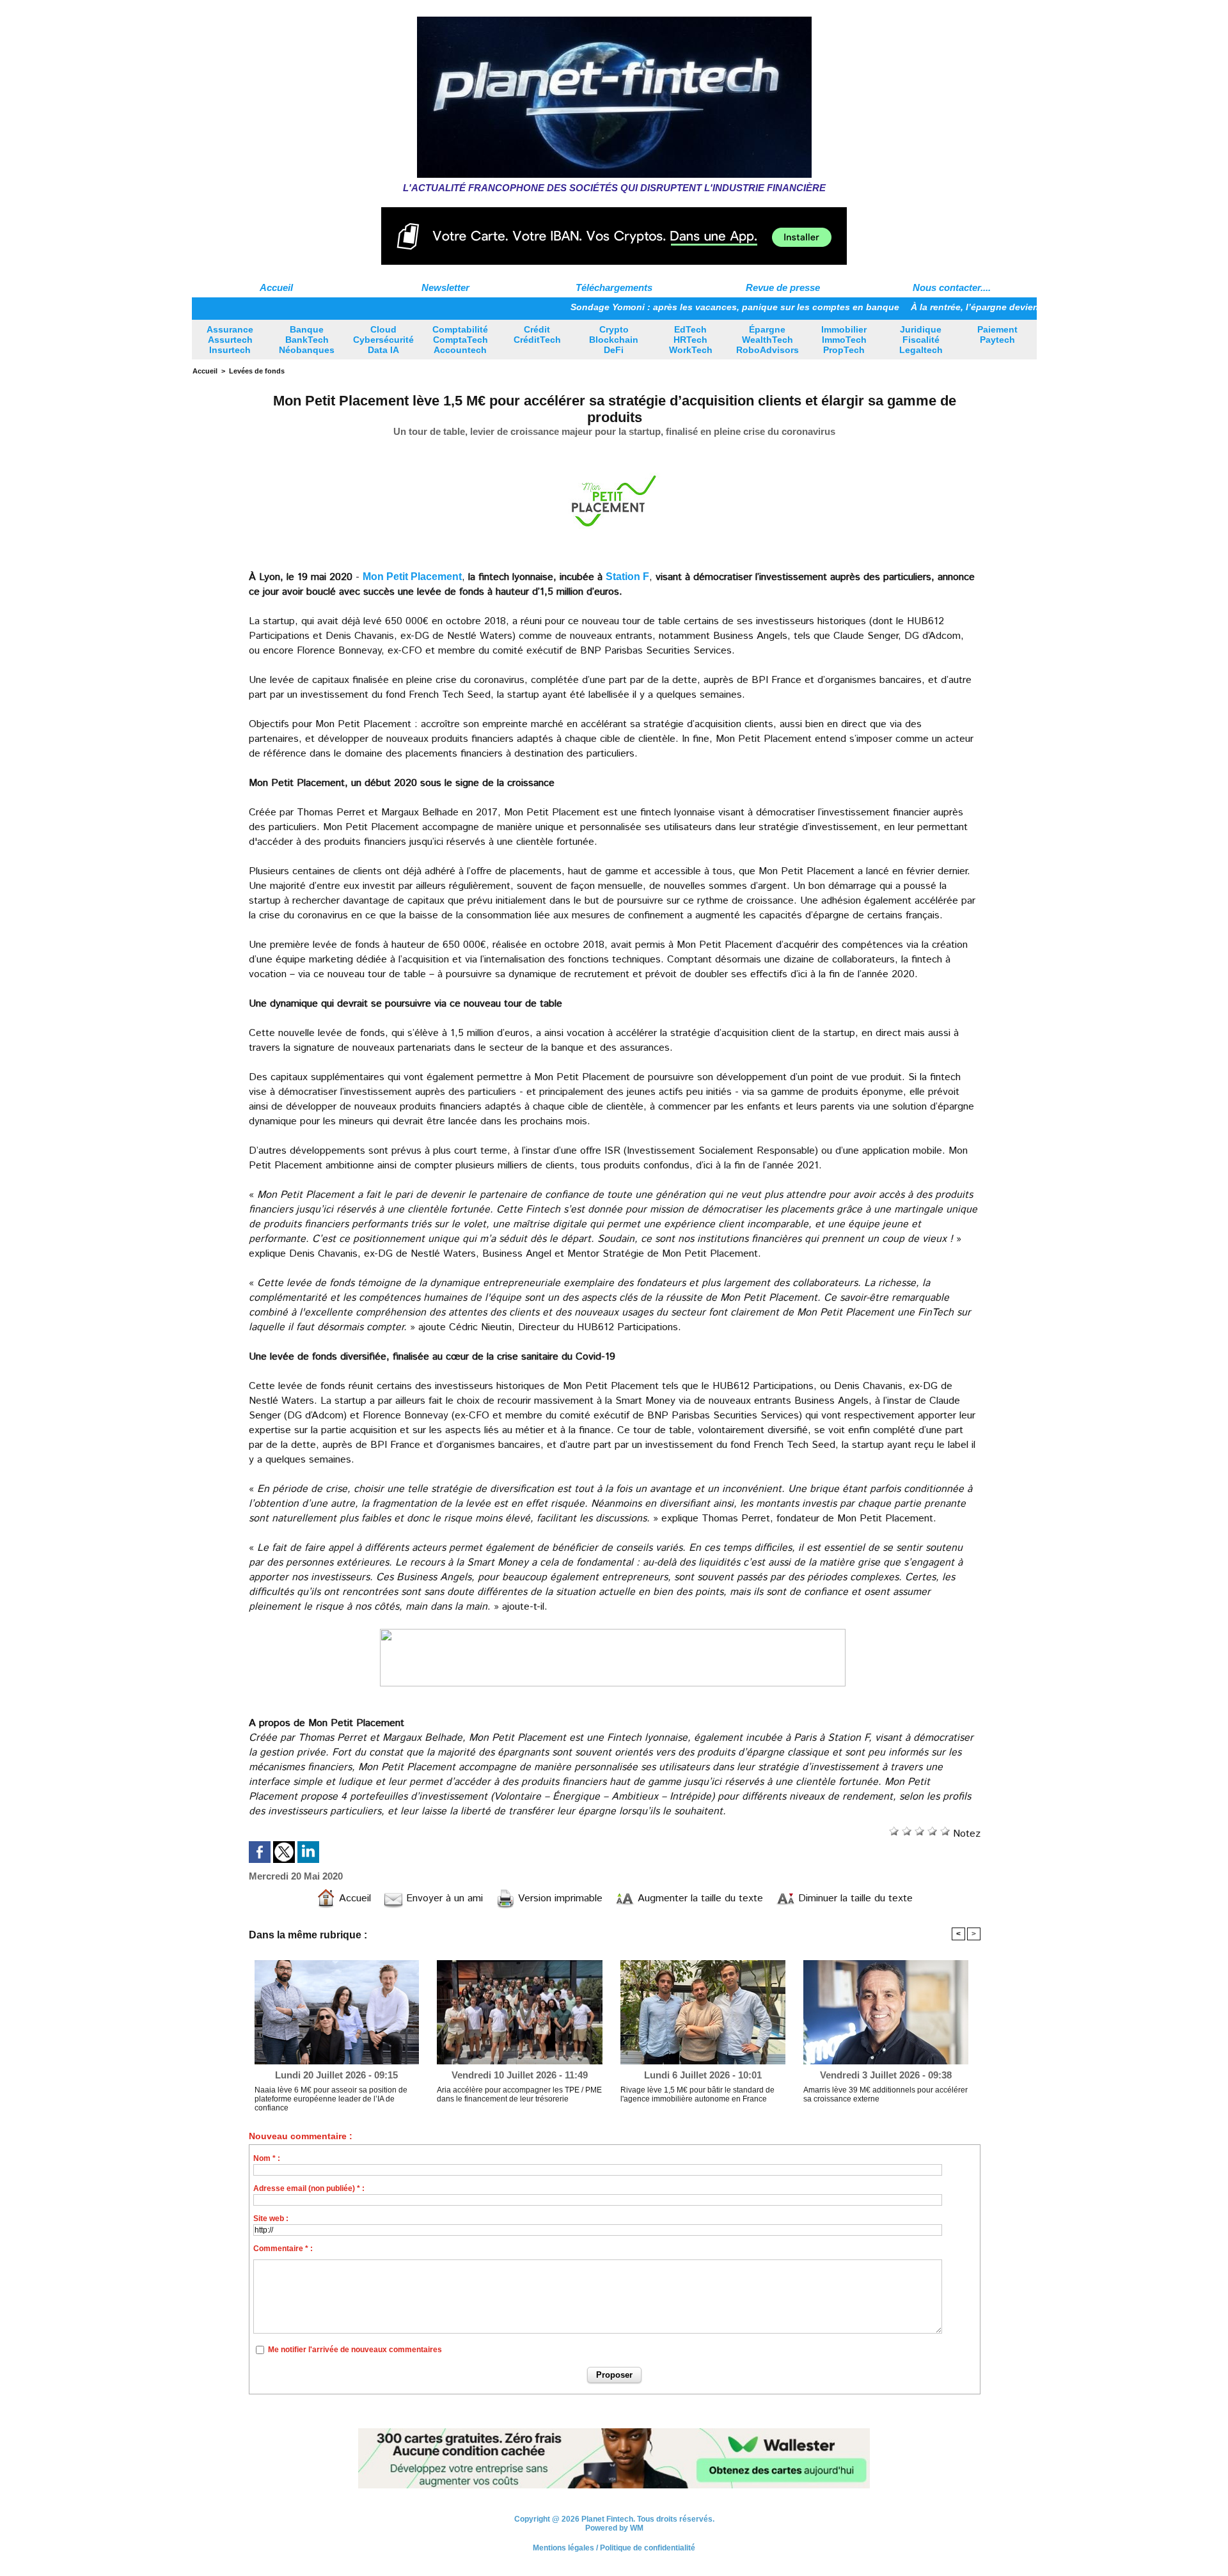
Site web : (271, 2219)
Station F (627, 577)
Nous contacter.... (952, 287)
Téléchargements (614, 287)
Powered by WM (614, 2529)
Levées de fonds (257, 371)
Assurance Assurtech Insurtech (230, 340)
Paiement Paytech (997, 334)
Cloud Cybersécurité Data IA (383, 340)
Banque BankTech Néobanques (307, 340)
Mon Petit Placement (412, 577)
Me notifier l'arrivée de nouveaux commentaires (355, 2350)
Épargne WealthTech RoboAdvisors (767, 340)
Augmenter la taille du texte (699, 1898)
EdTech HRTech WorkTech (691, 340)
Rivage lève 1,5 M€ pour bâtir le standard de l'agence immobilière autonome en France (697, 2094)
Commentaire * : (283, 2249)
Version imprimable (559, 1898)
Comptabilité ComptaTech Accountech (460, 340)
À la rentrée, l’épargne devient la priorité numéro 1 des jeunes (974, 307)
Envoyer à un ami (443, 1898)
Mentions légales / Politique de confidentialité (614, 2549)
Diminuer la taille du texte (854, 1898)
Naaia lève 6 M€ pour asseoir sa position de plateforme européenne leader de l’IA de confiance (331, 2099)
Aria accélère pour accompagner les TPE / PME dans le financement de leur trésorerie (519, 2094)
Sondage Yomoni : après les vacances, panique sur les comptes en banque (665, 307)
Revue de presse (783, 287)
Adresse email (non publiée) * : (309, 2188)
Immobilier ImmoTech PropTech (844, 340)
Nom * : (267, 2158)
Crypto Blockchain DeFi (614, 340)
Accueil (276, 287)
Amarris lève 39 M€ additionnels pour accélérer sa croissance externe (886, 2094)
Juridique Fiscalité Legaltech (921, 340)
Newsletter (445, 287)
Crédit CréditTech (537, 334)
